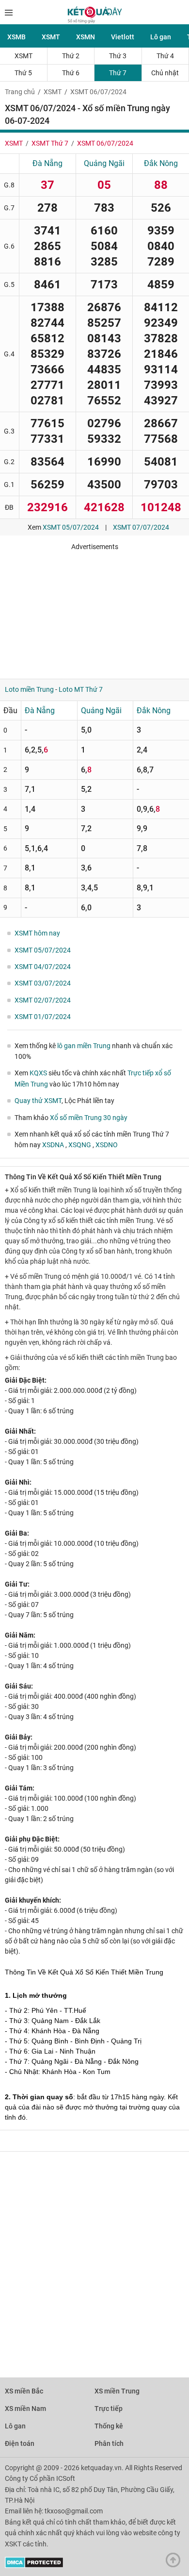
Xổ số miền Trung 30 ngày (89, 1118)
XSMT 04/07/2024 (43, 967)
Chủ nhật (165, 73)
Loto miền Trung (29, 689)
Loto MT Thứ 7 (81, 689)
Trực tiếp (109, 2409)
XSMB (16, 37)
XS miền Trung (117, 2391)
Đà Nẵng (47, 163)
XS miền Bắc (24, 2391)
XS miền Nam (25, 2409)
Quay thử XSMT (38, 1101)
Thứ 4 (165, 56)
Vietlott (123, 37)
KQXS (38, 1073)
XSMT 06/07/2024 (98, 92)
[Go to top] (175, 2562)
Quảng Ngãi (104, 163)
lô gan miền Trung (84, 1046)
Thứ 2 (71, 56)
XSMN (86, 37)
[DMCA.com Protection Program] (34, 2566)
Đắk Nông (161, 163)
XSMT (51, 37)
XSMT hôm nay (37, 933)
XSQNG (80, 1145)
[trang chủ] (95, 21)
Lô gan (161, 37)
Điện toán (20, 2443)
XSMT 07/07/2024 (141, 527)
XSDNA (54, 1145)
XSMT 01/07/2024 (43, 1017)
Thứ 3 (118, 56)
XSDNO (107, 1145)
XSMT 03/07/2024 (43, 983)
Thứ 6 (71, 73)
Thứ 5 (23, 73)
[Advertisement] (94, 611)
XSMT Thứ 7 (50, 143)
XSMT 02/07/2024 (43, 1000)
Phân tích (109, 2443)
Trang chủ (20, 92)
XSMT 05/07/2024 (71, 527)
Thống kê (109, 2426)
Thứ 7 (118, 73)
